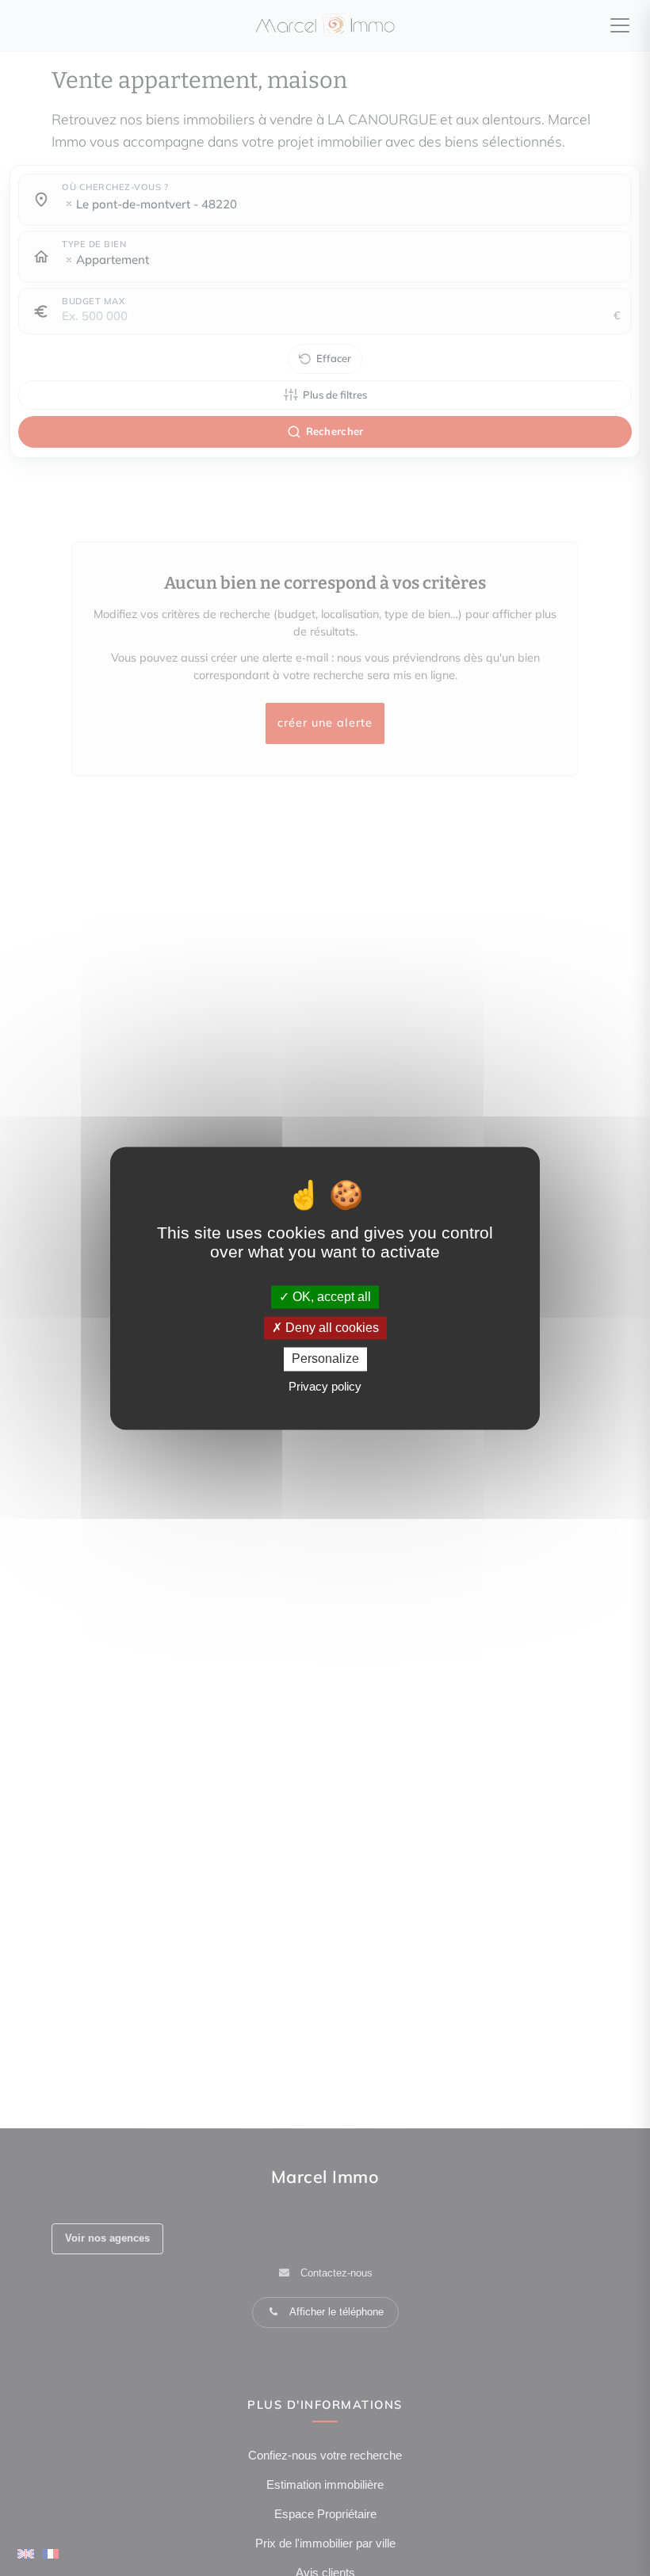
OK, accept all (330, 1297)
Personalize (325, 1359)
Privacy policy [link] (325, 1386)
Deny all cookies (331, 1328)
